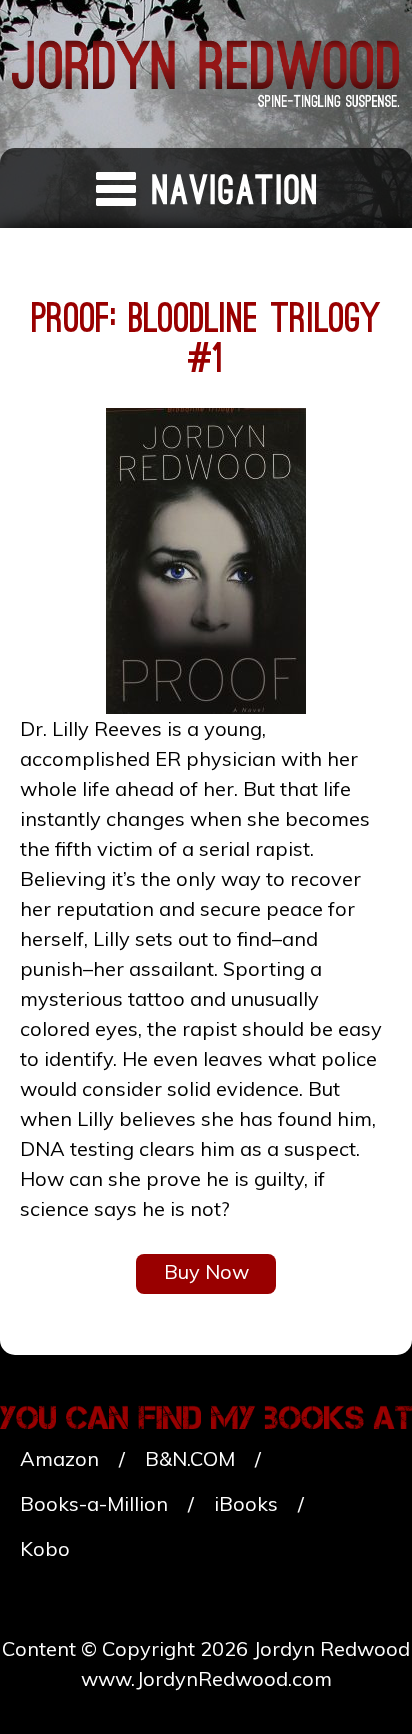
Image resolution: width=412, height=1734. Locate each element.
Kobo (45, 1548)
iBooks (246, 1503)
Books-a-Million (94, 1503)
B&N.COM (190, 1458)
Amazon (59, 1458)
